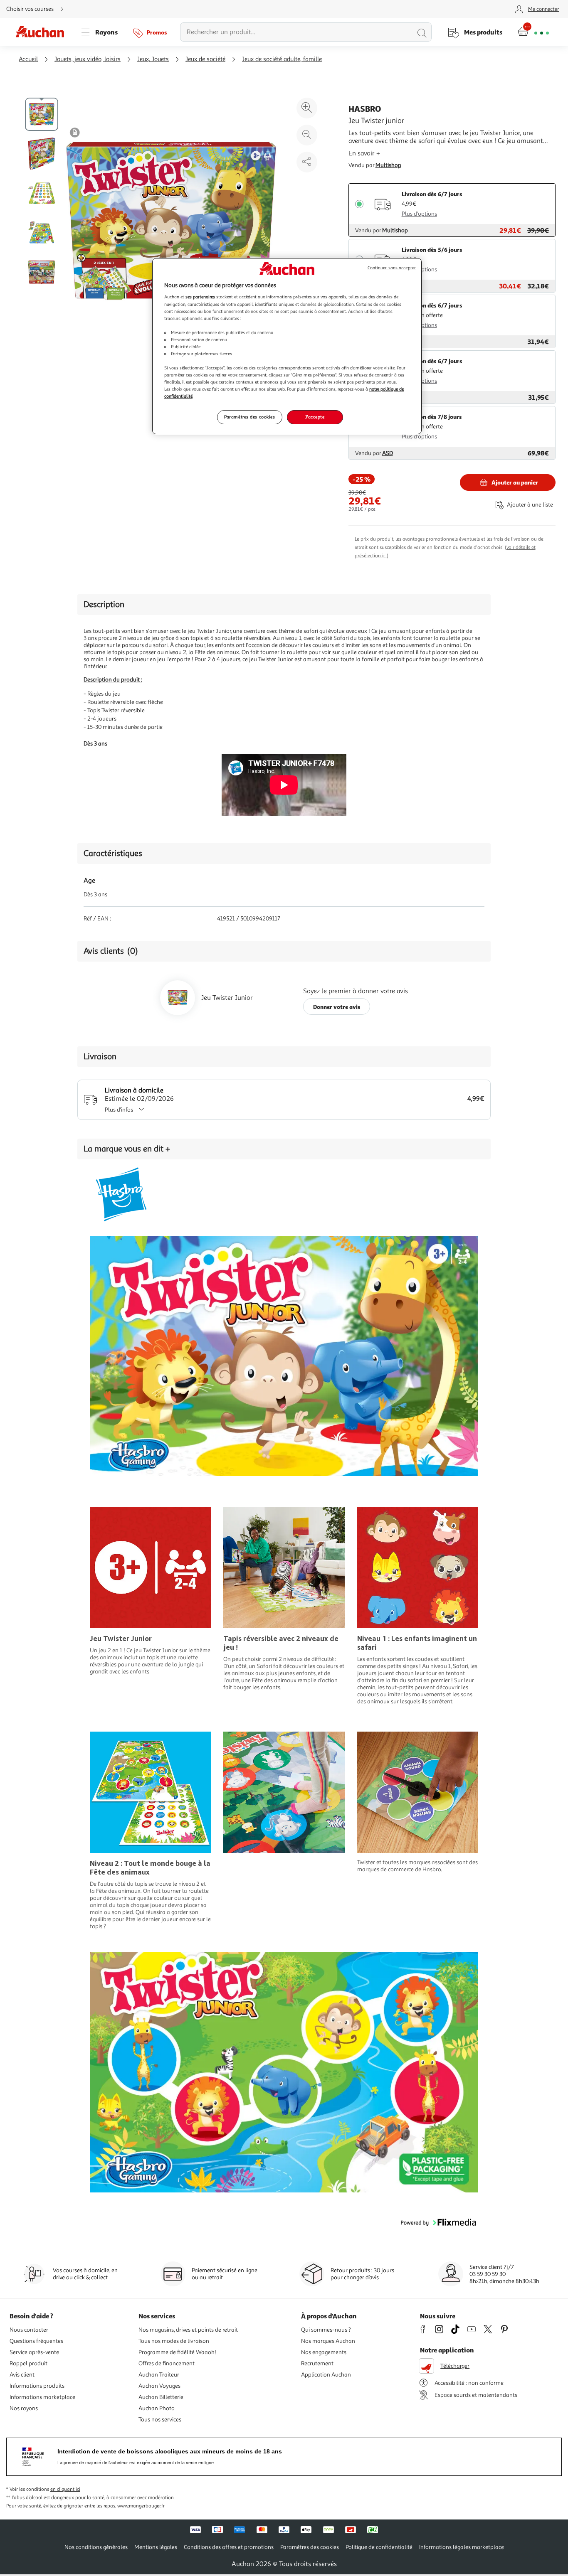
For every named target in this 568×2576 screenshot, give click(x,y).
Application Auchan (326, 2375)
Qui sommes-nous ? (326, 2330)
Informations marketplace (42, 2397)
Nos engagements (324, 2352)
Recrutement (317, 2363)
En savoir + (364, 153)
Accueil (28, 59)
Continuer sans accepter (392, 268)
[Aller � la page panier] (533, 32)
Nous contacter (29, 2330)
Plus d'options (419, 214)
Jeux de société (205, 59)
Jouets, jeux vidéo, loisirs (88, 59)
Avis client (22, 2375)
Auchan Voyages (159, 2386)
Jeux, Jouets (153, 59)
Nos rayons (24, 2408)
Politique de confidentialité (379, 2547)
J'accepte (315, 417)
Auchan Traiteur (159, 2375)
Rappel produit (28, 2363)
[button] (438, 2226)
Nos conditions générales (96, 2547)
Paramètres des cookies (250, 417)
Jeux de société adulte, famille (282, 59)
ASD (388, 453)
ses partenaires (200, 297)
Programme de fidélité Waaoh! (177, 2352)
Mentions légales (156, 2547)
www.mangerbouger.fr (141, 2506)
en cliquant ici (65, 2489)
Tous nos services (160, 2420)
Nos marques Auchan (328, 2341)
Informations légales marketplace (462, 2547)
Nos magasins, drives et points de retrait (188, 2330)
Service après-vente (34, 2352)
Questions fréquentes (36, 2341)
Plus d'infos (119, 1110)
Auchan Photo (157, 2408)
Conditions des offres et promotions (229, 2547)
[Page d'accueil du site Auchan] (43, 32)
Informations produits (37, 2386)
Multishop (388, 165)
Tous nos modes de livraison (174, 2341)
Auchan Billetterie (161, 2397)
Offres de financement (167, 2363)
